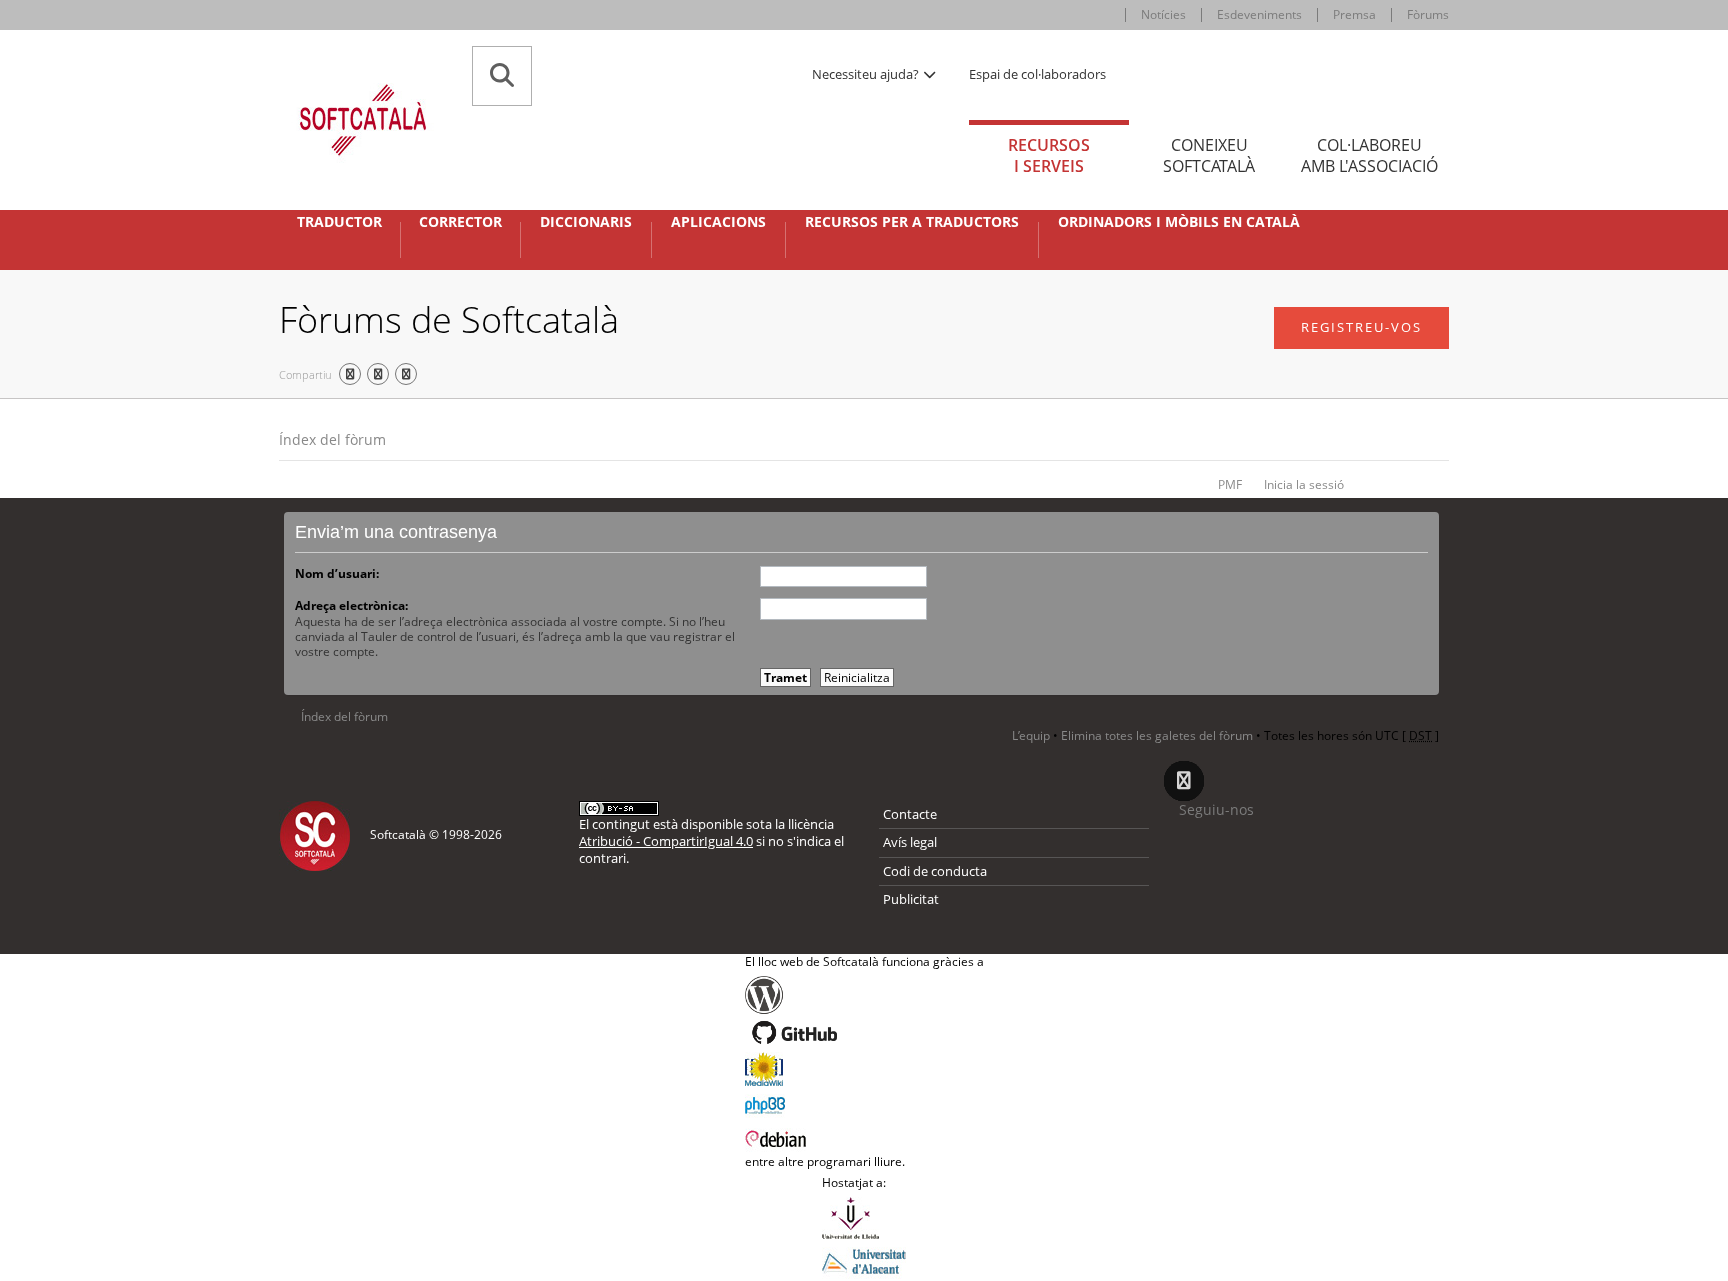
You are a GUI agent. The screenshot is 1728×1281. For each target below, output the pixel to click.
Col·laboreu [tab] (1369, 155)
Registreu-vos (1361, 327)
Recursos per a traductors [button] (912, 222)
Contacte (910, 814)
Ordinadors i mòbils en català (1179, 222)
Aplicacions (718, 222)
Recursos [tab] (1049, 155)
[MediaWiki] (864, 1069)
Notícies (1163, 14)
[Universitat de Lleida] (864, 1218)
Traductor (339, 222)
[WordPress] (864, 995)
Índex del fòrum (332, 439)
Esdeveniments (1259, 14)
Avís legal (910, 842)
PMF (1230, 484)
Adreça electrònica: (351, 605)
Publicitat (911, 899)
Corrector (460, 222)
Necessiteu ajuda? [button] (867, 74)
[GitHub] (864, 1033)
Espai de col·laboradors (1037, 74)
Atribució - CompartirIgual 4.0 (666, 841)
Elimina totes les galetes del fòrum (1157, 735)
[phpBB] (864, 1103)
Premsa (1354, 14)
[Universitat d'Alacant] (864, 1260)
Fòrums (1428, 14)
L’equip (1031, 735)
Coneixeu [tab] (1209, 155)
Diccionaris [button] (586, 222)
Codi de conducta (935, 871)
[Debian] (864, 1137)
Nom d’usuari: (337, 573)
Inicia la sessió (1304, 484)
